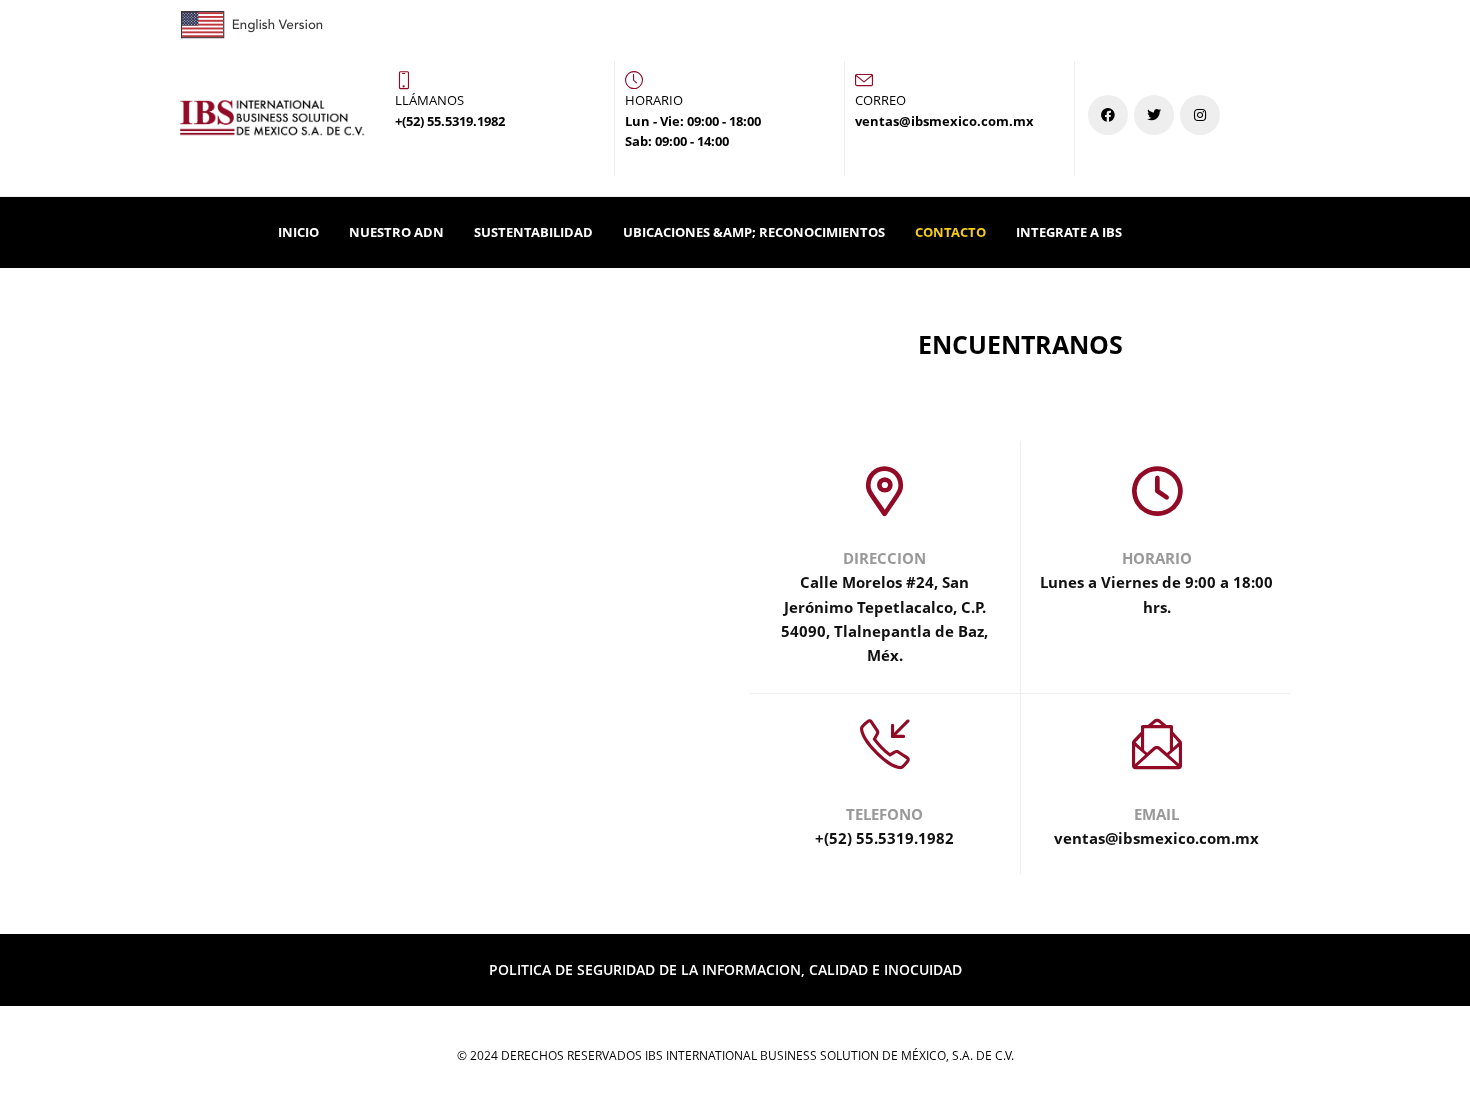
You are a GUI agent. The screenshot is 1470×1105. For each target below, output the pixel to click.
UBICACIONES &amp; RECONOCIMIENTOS (754, 232)
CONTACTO (950, 232)
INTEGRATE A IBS (1069, 232)
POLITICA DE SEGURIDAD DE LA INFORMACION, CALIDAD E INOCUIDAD (725, 969)
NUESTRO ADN (396, 232)
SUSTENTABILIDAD (533, 232)
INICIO (298, 232)
